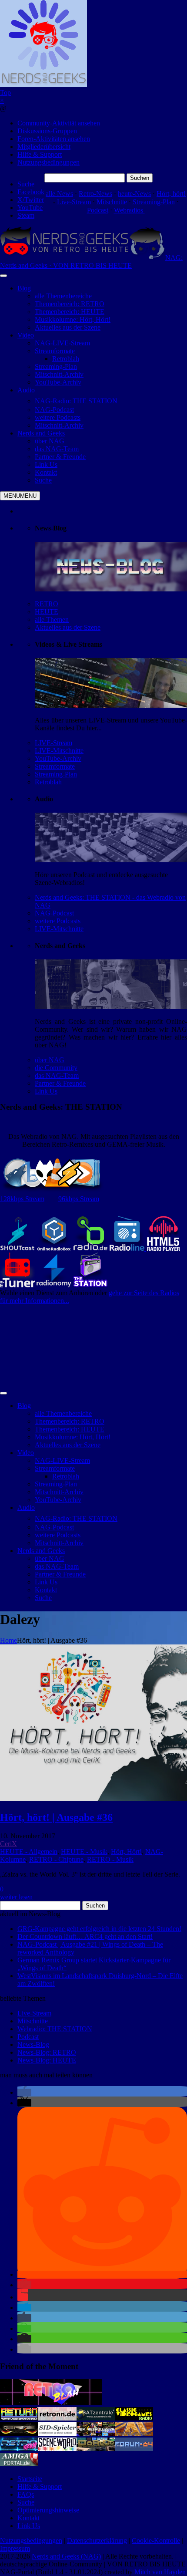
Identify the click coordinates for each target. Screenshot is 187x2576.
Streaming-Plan (154, 202)
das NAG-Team (57, 1075)
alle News (59, 194)
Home (8, 1640)
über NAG (50, 1060)
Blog (24, 288)
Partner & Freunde (60, 1083)
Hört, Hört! (126, 1852)
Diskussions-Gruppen (47, 131)
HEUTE (47, 612)
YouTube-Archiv (58, 758)
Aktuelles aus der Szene (68, 627)
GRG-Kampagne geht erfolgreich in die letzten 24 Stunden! (99, 1929)
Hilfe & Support (40, 154)
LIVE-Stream (53, 743)
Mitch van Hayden (160, 2572)
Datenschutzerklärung (97, 2541)
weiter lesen (16, 1897)
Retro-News (95, 194)
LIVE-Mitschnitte (59, 751)
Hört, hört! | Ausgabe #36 (56, 1817)
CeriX (8, 1844)
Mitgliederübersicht (44, 147)
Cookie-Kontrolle (156, 2541)
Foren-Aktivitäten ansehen (54, 139)
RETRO (47, 604)
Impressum (15, 2548)
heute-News (134, 194)
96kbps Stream (79, 1199)
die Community (56, 1068)
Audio (26, 390)
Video (26, 335)
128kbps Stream (22, 1199)
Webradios (129, 210)
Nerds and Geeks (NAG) (66, 2556)
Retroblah (48, 782)
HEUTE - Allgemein (29, 1852)
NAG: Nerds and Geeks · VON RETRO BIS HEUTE (91, 262)
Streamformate (55, 766)
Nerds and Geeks (41, 433)
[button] (24, 2092)
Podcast (98, 210)
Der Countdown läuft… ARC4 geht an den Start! (85, 1936)
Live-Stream (74, 202)
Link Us (46, 1091)
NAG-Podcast (54, 913)
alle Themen (52, 620)
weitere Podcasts (58, 921)
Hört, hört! (171, 194)
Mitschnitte (112, 202)
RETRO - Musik (110, 1859)
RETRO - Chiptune (56, 1859)
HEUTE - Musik (84, 1852)
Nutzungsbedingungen (48, 162)
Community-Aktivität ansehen (59, 123)
